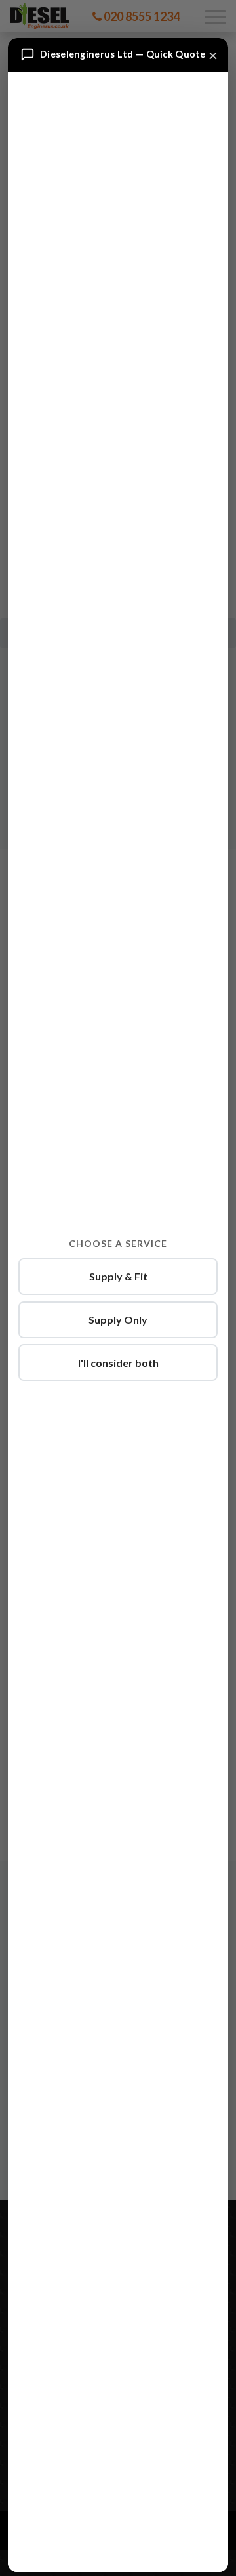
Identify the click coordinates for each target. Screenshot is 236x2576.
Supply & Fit (118, 1276)
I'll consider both (118, 1363)
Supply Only (118, 1320)
